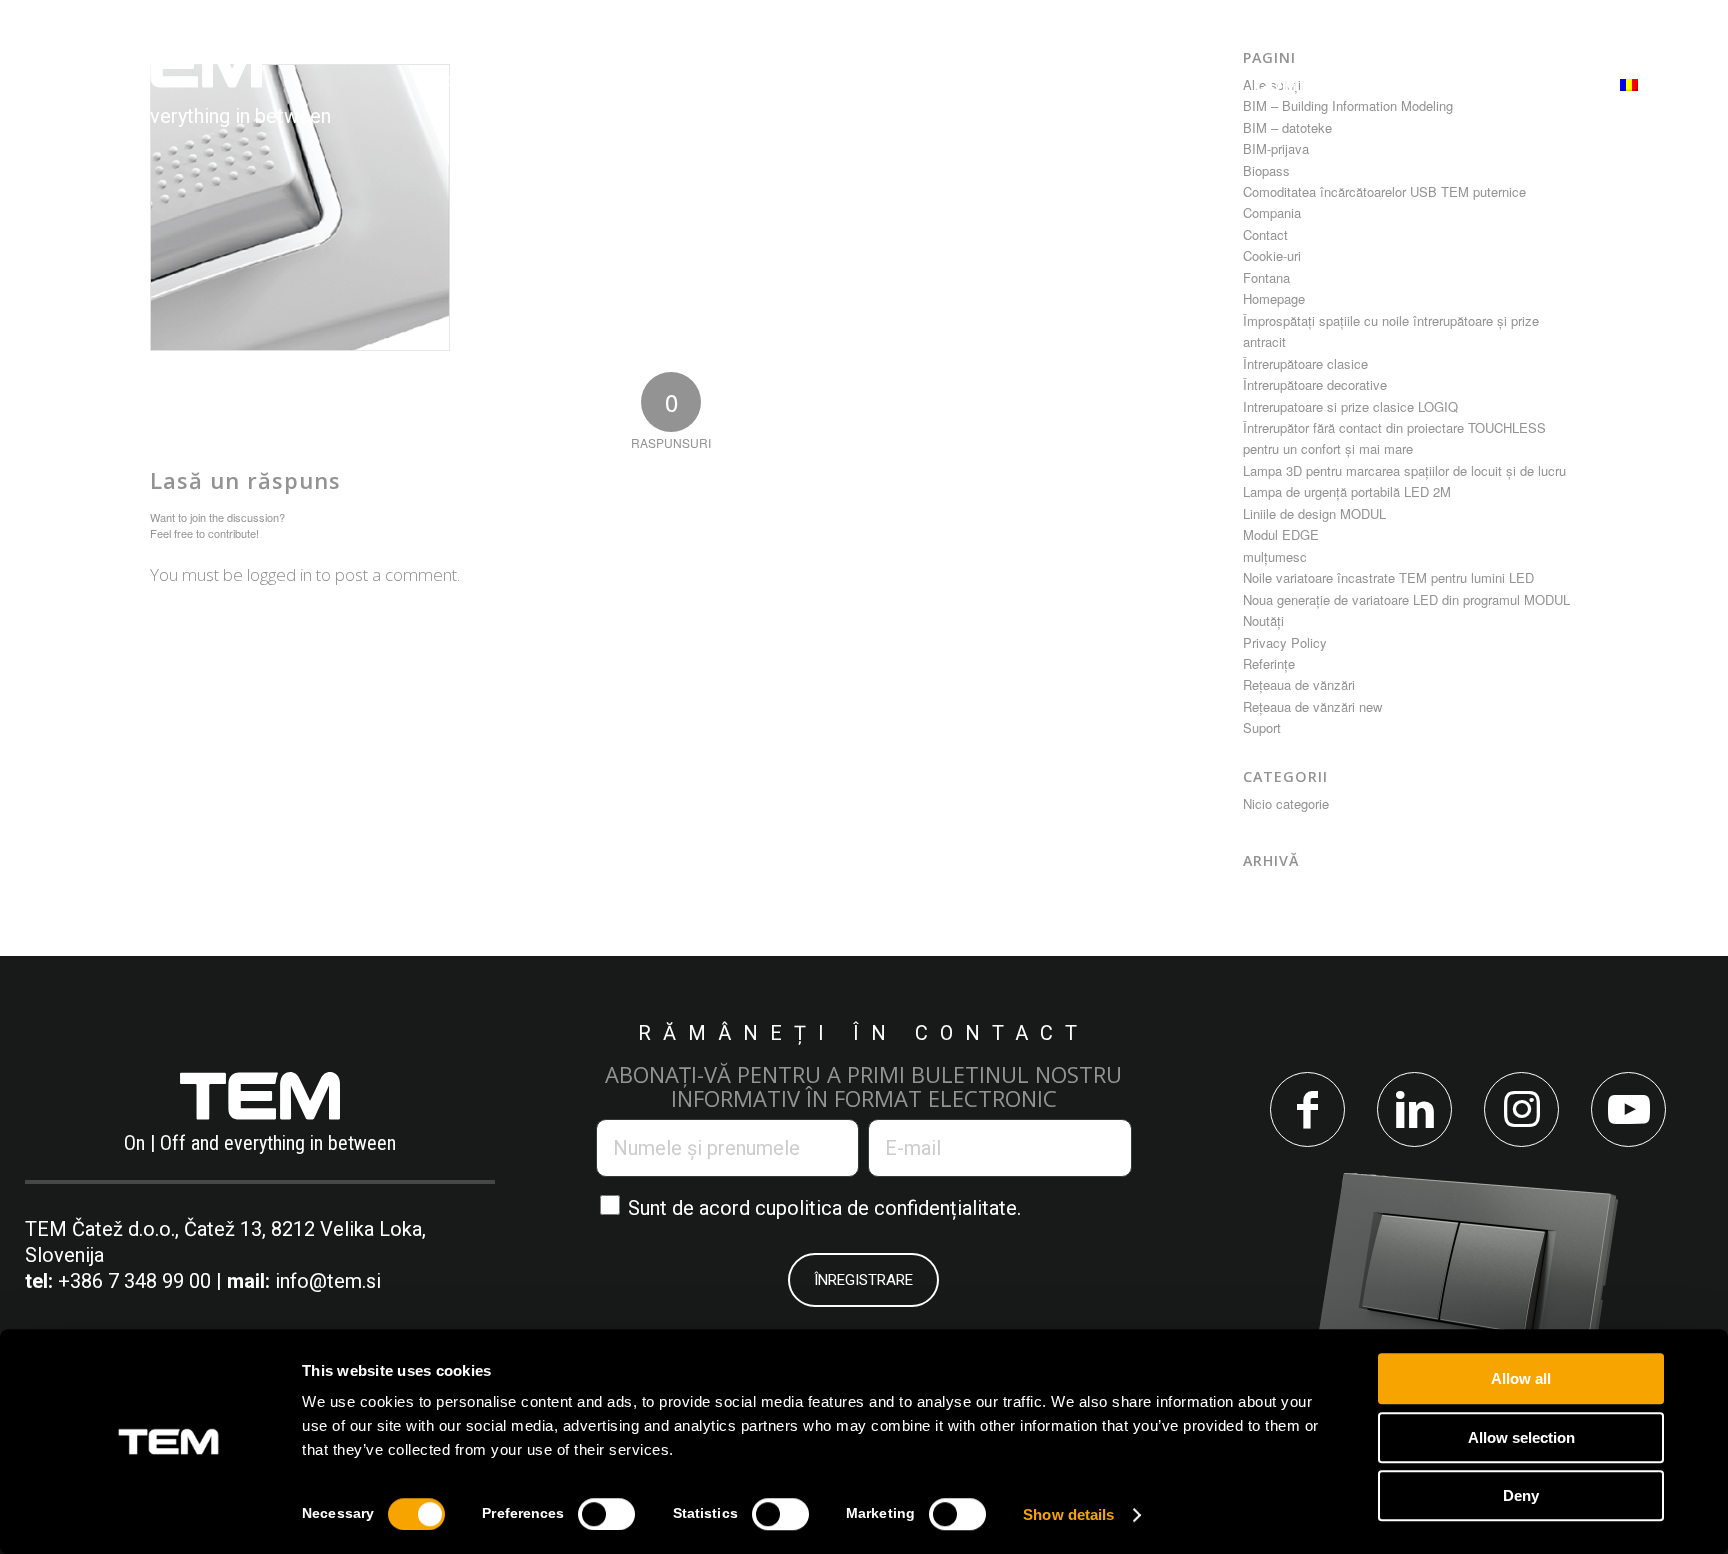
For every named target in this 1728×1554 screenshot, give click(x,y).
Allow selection (1521, 1437)
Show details (1068, 1514)
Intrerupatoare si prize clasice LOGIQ (1350, 406)
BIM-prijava (1276, 148)
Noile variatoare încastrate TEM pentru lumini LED (1388, 577)
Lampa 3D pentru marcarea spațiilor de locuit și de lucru (1404, 470)
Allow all (1521, 1378)
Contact (1265, 234)
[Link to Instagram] (1521, 1109)
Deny (1521, 1495)
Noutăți (1263, 620)
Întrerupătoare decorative (1315, 384)
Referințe (1269, 663)
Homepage (1274, 298)
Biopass (1266, 170)
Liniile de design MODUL (1314, 513)
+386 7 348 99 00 (134, 1281)
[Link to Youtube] (1628, 1109)
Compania (1272, 212)
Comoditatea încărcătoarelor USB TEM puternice (1384, 191)
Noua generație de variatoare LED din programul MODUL (1406, 599)
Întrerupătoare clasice (1305, 363)
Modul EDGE (1281, 534)
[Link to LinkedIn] (1414, 1109)
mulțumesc (1275, 556)
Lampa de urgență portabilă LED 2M (1347, 491)
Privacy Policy (1285, 642)
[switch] (606, 1514)
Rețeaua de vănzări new (1312, 706)
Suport (1262, 727)
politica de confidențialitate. (898, 1208)
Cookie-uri (1272, 255)
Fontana (1266, 277)
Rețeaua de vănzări (1299, 684)
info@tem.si (328, 1281)
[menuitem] (487, 84)
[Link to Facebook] (1307, 1109)
